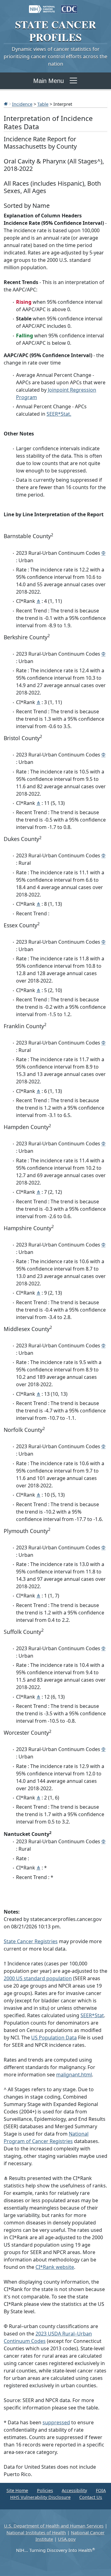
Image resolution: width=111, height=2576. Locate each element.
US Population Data (54, 2038)
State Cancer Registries (31, 1941)
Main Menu (49, 81)
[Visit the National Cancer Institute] (42, 6)
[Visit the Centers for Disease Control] (69, 6)
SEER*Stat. (59, 414)
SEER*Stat (92, 2015)
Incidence (22, 104)
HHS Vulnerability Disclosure (40, 2497)
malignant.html (74, 2075)
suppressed (56, 2422)
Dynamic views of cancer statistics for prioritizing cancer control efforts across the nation (55, 56)
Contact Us (91, 2497)
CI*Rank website (55, 2267)
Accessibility (74, 2490)
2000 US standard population (38, 1978)
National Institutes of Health (36, 2533)
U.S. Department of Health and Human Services (54, 2526)
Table (43, 104)
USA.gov (67, 2539)
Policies (45, 2490)
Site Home (17, 2490)
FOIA (101, 2490)
